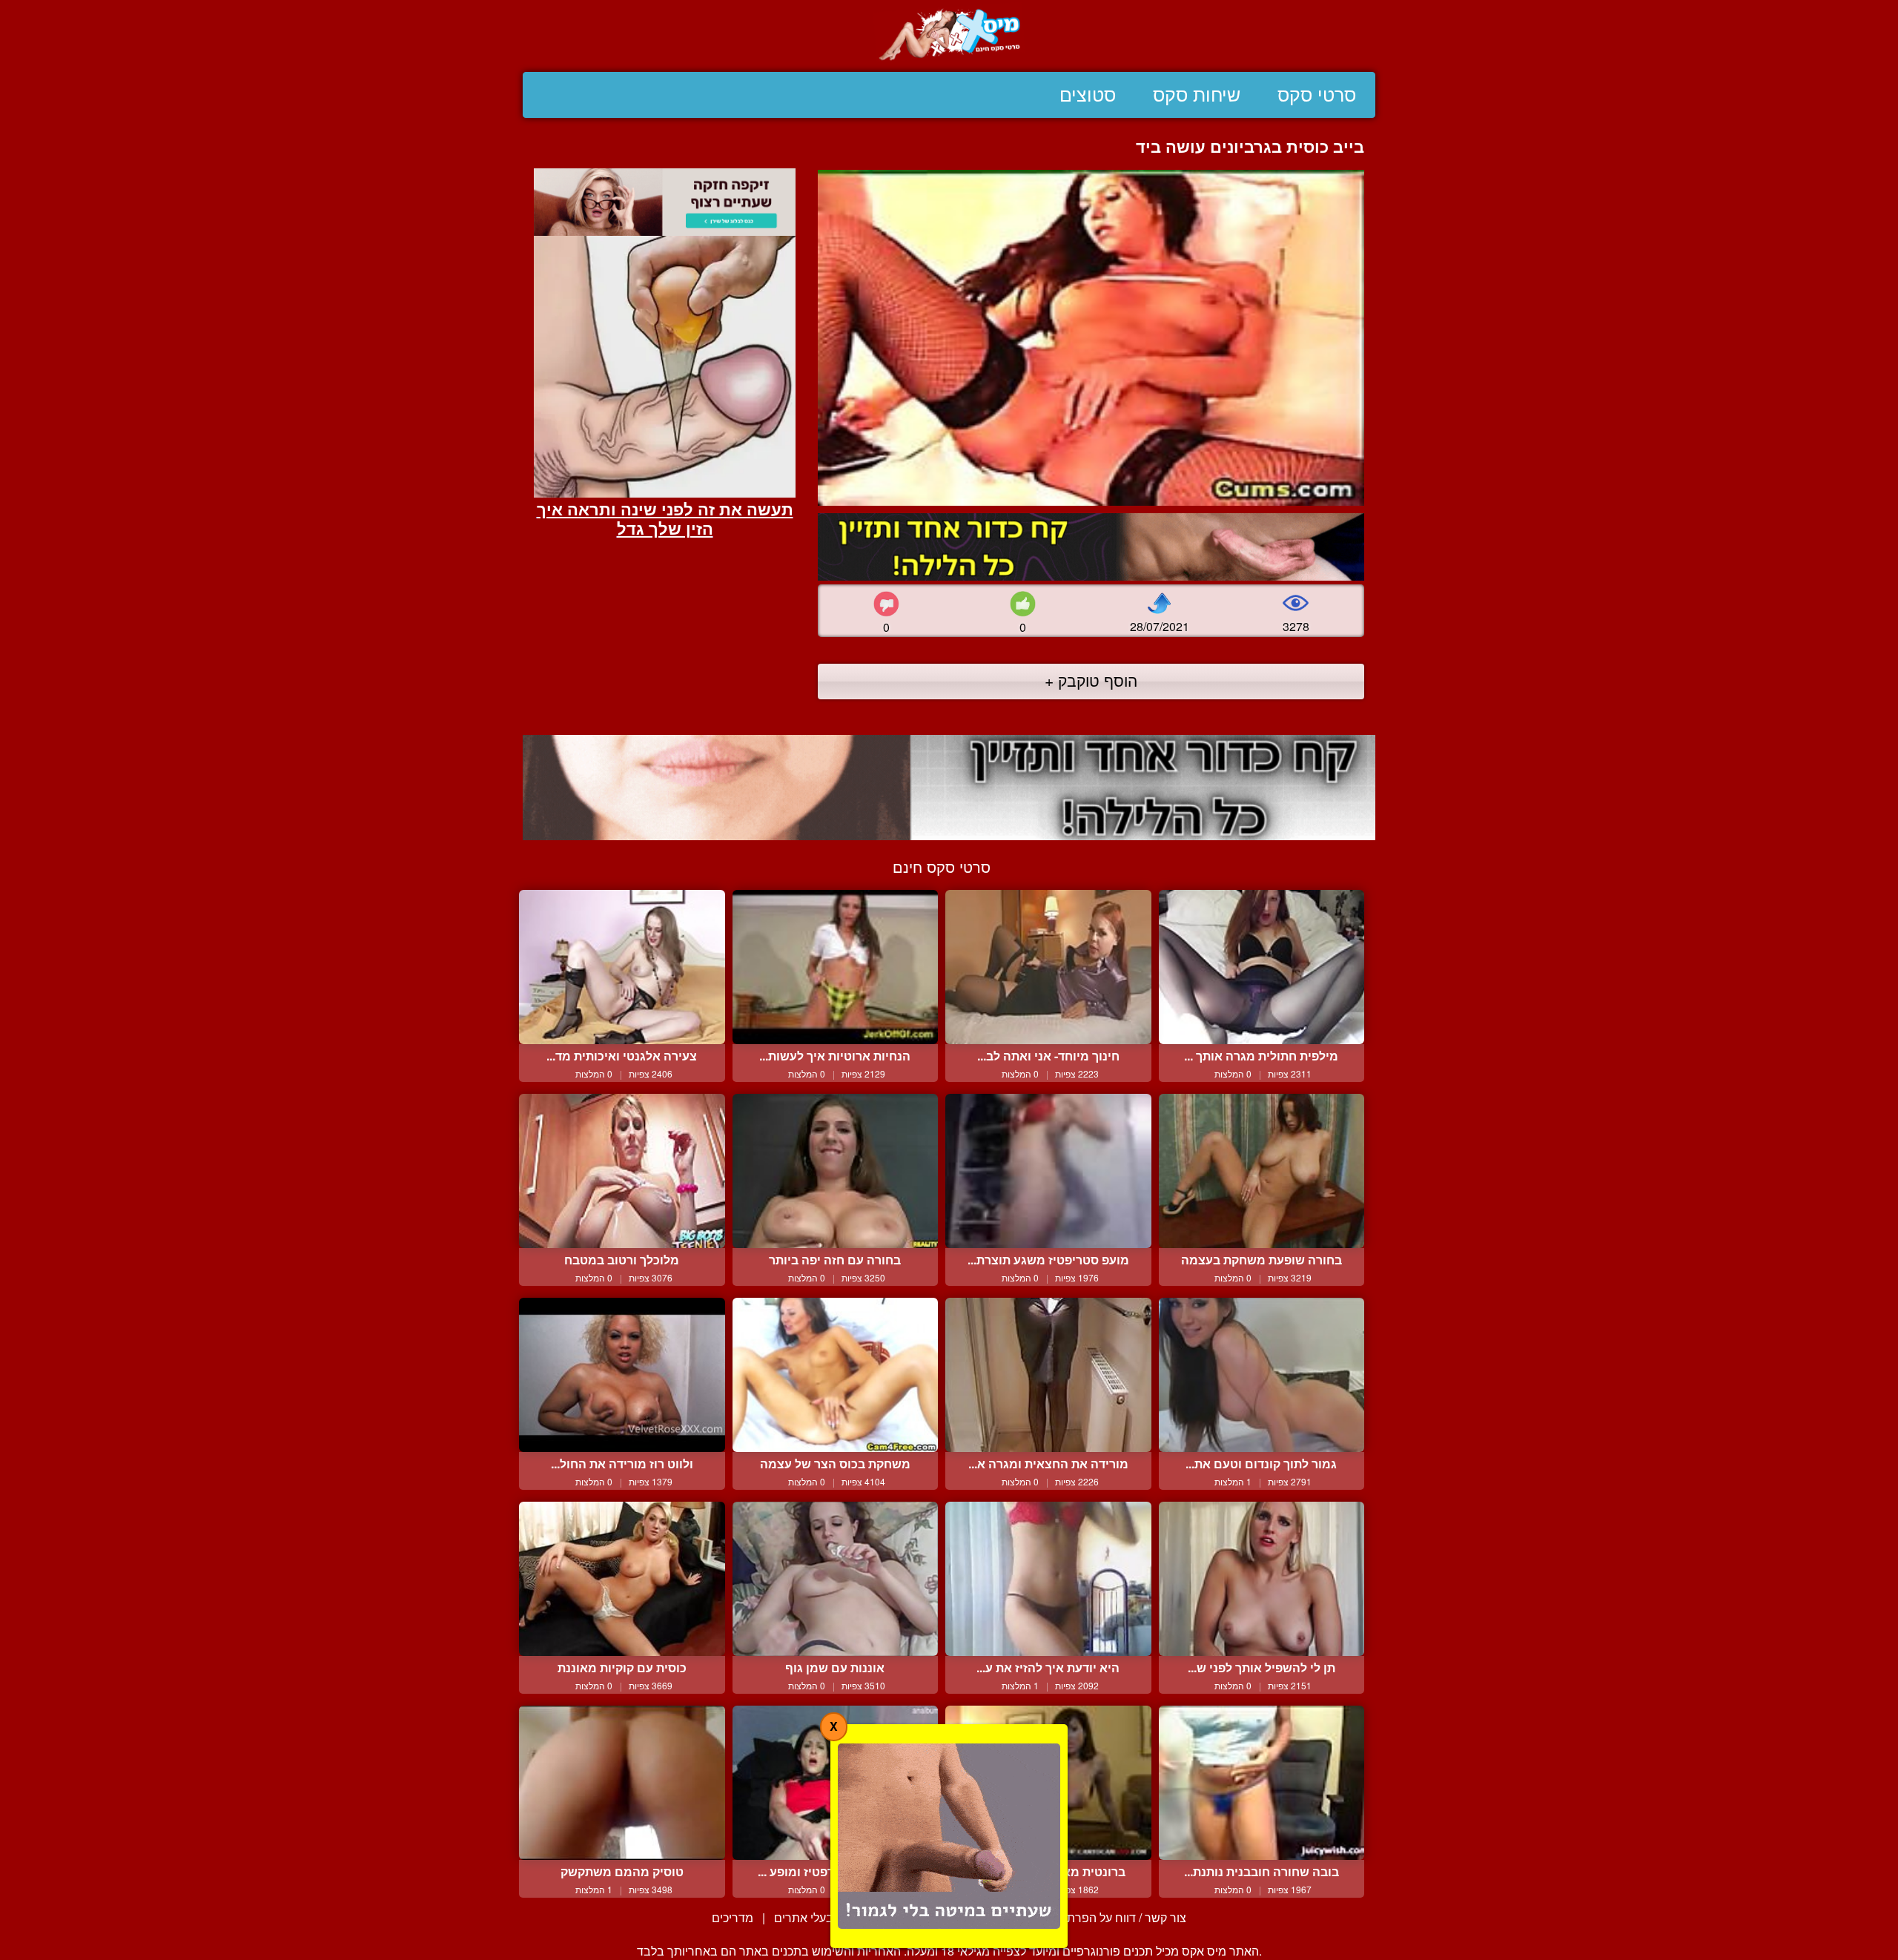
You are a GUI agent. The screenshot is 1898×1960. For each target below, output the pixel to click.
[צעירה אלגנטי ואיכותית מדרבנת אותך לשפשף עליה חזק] (622, 967)
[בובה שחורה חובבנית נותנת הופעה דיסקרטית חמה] (1262, 1783)
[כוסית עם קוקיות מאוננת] (622, 1579)
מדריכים (733, 1917)
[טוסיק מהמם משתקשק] (622, 1783)
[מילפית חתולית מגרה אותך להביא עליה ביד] (1262, 967)
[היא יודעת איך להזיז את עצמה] (1048, 1579)
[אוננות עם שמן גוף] (836, 1579)
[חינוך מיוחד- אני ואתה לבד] (1048, 967)
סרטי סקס (1317, 95)
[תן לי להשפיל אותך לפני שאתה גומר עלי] (1262, 1579)
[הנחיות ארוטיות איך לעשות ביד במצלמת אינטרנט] (836, 967)
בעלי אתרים (804, 1917)
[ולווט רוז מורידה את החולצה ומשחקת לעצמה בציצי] (622, 1375)
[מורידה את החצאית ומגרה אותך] (1048, 1375)
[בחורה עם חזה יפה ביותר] (836, 1171)
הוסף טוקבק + (1091, 680)
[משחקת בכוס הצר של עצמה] (836, 1375)
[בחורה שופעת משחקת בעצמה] (1262, 1171)
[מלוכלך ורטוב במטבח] (622, 1171)
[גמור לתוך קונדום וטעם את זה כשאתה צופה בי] (1262, 1375)
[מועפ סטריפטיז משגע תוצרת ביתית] (1048, 1171)
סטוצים (1088, 95)
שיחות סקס (1197, 95)
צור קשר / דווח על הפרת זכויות (1110, 1917)
